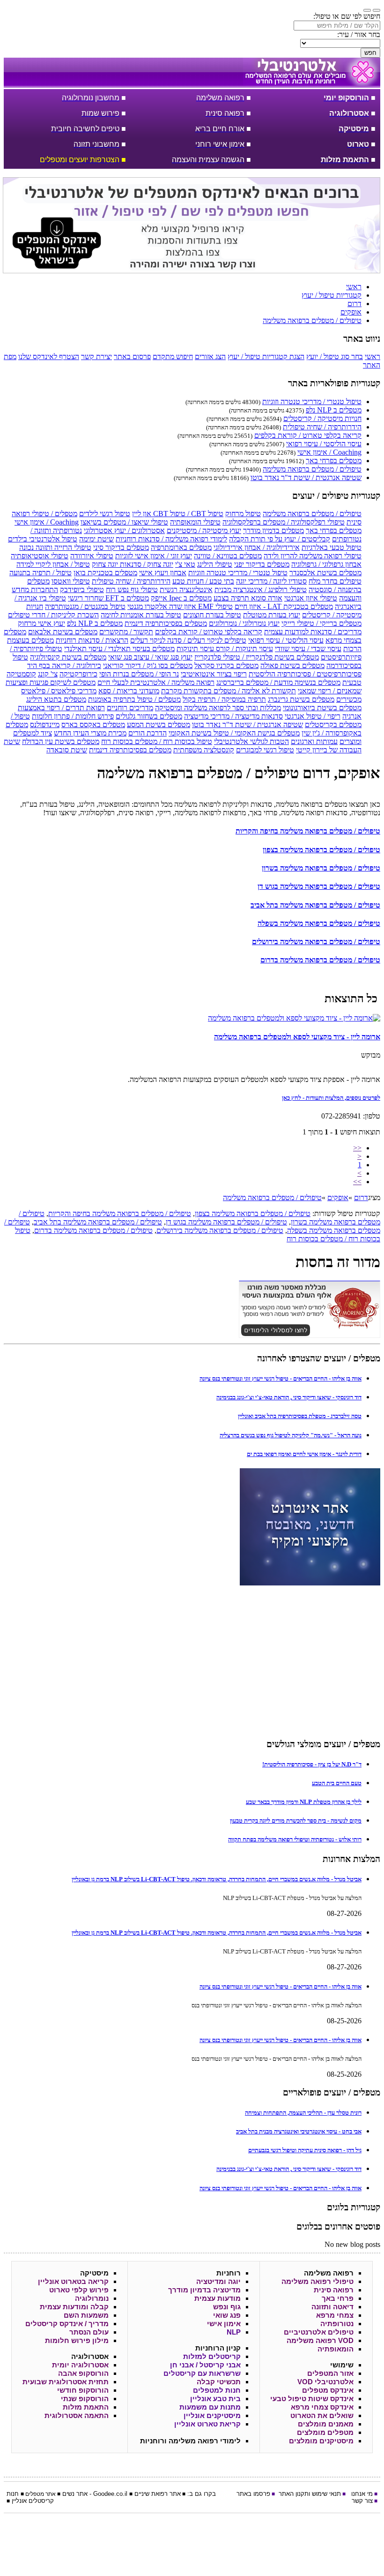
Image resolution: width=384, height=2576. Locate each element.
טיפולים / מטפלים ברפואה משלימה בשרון (321, 868)
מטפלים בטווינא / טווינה (228, 556)
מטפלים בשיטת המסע (159, 725)
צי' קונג (48, 674)
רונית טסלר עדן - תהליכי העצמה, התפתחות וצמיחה (303, 2113)
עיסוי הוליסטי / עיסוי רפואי (324, 444)
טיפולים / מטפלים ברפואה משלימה (312, 469)
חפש (370, 53)
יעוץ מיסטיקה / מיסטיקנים (204, 530)
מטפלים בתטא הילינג (56, 699)
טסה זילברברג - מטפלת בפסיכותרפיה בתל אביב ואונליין (300, 1416)
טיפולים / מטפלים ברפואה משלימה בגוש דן (319, 886)
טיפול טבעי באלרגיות (332, 547)
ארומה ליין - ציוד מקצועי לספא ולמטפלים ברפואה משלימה (297, 1037)
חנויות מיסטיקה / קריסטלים (322, 418)
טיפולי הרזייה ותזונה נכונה (55, 547)
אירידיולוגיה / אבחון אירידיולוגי (257, 547)
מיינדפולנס (45, 725)
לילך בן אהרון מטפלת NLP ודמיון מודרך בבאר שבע (304, 1802)
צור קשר (362, 2501)
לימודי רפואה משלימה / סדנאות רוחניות (171, 539)
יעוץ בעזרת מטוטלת (272, 615)
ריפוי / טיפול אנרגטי (313, 716)
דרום (361, 1198)
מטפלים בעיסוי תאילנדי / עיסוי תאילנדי (119, 649)
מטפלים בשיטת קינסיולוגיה (68, 657)
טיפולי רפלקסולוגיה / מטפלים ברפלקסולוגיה (284, 522)
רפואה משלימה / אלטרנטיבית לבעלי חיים (156, 682)
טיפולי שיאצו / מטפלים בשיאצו (124, 522)
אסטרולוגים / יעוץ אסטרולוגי (124, 530)
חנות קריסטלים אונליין (30, 2497)
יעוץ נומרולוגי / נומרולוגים (244, 623)
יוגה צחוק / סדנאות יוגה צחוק (133, 564)
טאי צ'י (185, 564)
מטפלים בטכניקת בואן (105, 573)
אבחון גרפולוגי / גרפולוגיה (326, 564)
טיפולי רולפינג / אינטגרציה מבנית (261, 590)
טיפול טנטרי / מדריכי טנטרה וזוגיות (312, 402)
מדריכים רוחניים (130, 708)
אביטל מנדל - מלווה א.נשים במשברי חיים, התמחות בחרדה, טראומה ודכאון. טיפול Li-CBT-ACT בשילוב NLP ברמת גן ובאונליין (217, 1879)
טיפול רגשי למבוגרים (265, 750)
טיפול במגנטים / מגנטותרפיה (85, 606)
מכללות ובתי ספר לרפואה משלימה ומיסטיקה (218, 708)
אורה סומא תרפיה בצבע (248, 598)
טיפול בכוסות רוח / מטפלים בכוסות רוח (157, 741)
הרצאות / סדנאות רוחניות (92, 640)
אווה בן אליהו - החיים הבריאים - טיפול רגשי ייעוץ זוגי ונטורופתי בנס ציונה (281, 1378)
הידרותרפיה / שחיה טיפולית (322, 427)
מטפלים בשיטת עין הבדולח (61, 741)
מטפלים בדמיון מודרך (273, 530)
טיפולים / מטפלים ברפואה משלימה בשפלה (319, 923)
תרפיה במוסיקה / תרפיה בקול (224, 699)
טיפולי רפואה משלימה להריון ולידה (313, 556)
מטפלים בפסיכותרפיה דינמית (166, 623)
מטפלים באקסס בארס (93, 725)
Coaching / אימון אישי (329, 452)
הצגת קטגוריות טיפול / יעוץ (266, 357)
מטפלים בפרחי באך (334, 461)
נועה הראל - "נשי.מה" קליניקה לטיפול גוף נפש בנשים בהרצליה (291, 1435)
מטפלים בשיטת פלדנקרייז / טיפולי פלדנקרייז (257, 657)
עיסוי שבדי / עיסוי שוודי (308, 649)
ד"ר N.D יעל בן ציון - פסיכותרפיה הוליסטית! (312, 1764)
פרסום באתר (132, 357)
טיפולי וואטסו (71, 581)
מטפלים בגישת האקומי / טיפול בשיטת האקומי (234, 733)
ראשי (373, 357)
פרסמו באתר (253, 2494)
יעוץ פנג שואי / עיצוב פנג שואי (150, 657)
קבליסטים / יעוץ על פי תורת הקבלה (280, 539)
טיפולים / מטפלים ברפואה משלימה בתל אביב (315, 905)
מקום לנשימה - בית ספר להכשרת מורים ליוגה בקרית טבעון (296, 1821)
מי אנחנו (362, 2494)
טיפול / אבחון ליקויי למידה (53, 564)
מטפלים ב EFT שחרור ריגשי (108, 598)
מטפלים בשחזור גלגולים (149, 716)
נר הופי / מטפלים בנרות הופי (139, 674)
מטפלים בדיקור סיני (121, 547)
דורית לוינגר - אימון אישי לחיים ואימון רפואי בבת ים (304, 1454)
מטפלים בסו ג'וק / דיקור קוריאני (148, 665)
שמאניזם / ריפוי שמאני (330, 691)
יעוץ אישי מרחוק (41, 623)
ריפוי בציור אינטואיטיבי (214, 674)
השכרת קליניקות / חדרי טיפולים (53, 615)
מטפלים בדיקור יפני (262, 564)
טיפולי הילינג (215, 564)
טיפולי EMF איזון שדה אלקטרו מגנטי (180, 606)
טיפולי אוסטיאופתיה (40, 556)
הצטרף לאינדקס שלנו (49, 357)
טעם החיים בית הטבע (337, 1783)
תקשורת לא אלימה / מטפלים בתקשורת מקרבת (229, 691)
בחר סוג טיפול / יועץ (335, 357)
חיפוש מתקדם (173, 357)
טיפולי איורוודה (92, 556)
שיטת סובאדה (67, 750)
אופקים (338, 1198)
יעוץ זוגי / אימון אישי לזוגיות (154, 556)
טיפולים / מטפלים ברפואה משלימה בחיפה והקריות (308, 831)
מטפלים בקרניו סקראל (226, 665)
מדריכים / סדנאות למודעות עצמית (313, 632)
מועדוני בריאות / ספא (129, 691)
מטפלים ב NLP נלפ (334, 410)
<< (357, 1148)
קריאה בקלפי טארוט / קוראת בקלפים (308, 435)
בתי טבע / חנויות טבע (203, 581)
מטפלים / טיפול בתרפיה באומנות (134, 699)
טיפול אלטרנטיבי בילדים (43, 539)
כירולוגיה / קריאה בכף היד (64, 665)
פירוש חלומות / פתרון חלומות (73, 716)
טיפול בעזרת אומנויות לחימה (141, 615)
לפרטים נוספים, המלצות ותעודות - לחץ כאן (331, 1098)
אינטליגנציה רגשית (186, 590)
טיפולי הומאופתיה (195, 522)
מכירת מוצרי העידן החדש (90, 733)
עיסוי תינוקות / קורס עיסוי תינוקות (225, 649)
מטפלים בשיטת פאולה (292, 665)
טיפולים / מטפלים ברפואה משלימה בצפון (321, 850)
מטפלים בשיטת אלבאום (63, 632)
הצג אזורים (210, 357)
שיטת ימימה (96, 539)
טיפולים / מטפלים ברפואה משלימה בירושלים (316, 942)
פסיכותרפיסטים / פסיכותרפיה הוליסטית (305, 674)
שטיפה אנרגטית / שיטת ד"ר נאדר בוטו (306, 477)
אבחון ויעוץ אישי (163, 573)
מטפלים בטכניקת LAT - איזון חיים (284, 606)
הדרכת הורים (148, 733)
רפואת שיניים (151, 2494)
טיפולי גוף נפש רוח (132, 590)
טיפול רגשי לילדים (105, 514)
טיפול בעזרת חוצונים (212, 615)
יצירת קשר (96, 357)
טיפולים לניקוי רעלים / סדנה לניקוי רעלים (188, 640)
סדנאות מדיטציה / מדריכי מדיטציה (233, 716)
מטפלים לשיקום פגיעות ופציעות (51, 682)
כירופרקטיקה (78, 674)
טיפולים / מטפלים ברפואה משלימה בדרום (320, 960)
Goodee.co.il (110, 2494)
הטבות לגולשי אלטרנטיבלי (251, 741)
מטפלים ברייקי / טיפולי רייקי (321, 623)
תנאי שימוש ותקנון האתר (310, 2494)
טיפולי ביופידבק (82, 590)
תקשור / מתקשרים (126, 632)
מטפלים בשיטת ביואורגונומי (322, 708)
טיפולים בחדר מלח (335, 581)
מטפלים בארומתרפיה (181, 547)
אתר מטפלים (41, 2494)
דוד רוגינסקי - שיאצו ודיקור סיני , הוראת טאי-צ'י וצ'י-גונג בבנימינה (289, 1397)
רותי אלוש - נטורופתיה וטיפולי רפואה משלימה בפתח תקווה (295, 1839)
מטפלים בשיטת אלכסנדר (325, 573)
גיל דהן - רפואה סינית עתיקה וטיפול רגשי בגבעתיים (305, 2150)
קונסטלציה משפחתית (204, 750)
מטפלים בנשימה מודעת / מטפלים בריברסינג (278, 682)
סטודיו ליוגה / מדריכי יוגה (271, 581)
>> (357, 1182)
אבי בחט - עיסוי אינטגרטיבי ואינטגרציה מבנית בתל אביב (299, 2131)
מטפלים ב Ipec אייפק (181, 598)
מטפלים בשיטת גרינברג (301, 699)
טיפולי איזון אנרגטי (311, 598)
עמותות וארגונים (314, 741)
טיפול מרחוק (243, 514)
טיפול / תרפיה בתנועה (41, 573)
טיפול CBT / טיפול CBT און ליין (178, 514)
